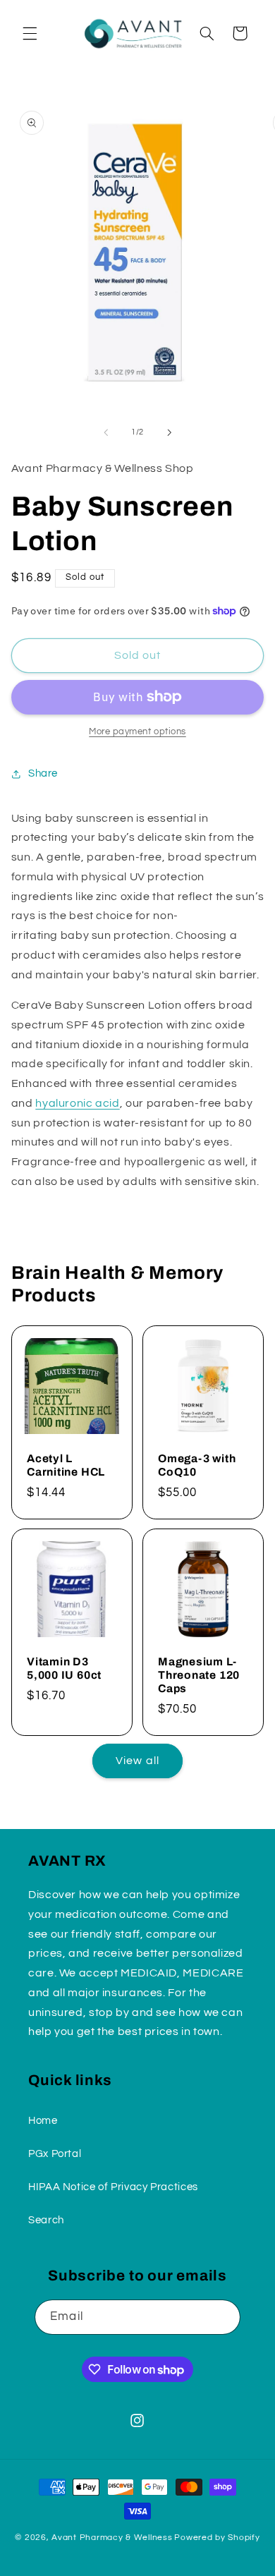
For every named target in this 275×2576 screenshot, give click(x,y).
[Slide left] (106, 432)
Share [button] (43, 773)
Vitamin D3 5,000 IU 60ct (64, 1668)
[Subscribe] (223, 2317)
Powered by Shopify (217, 2538)
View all (137, 1761)
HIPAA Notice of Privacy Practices (113, 2187)
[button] (30, 33)
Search (46, 2220)
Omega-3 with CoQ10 (197, 1464)
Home (43, 2121)
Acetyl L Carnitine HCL (66, 1464)
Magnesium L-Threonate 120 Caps (199, 1675)
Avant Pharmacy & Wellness (112, 2538)
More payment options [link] (137, 732)
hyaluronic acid (77, 1103)
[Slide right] (169, 432)
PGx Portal (55, 2154)
